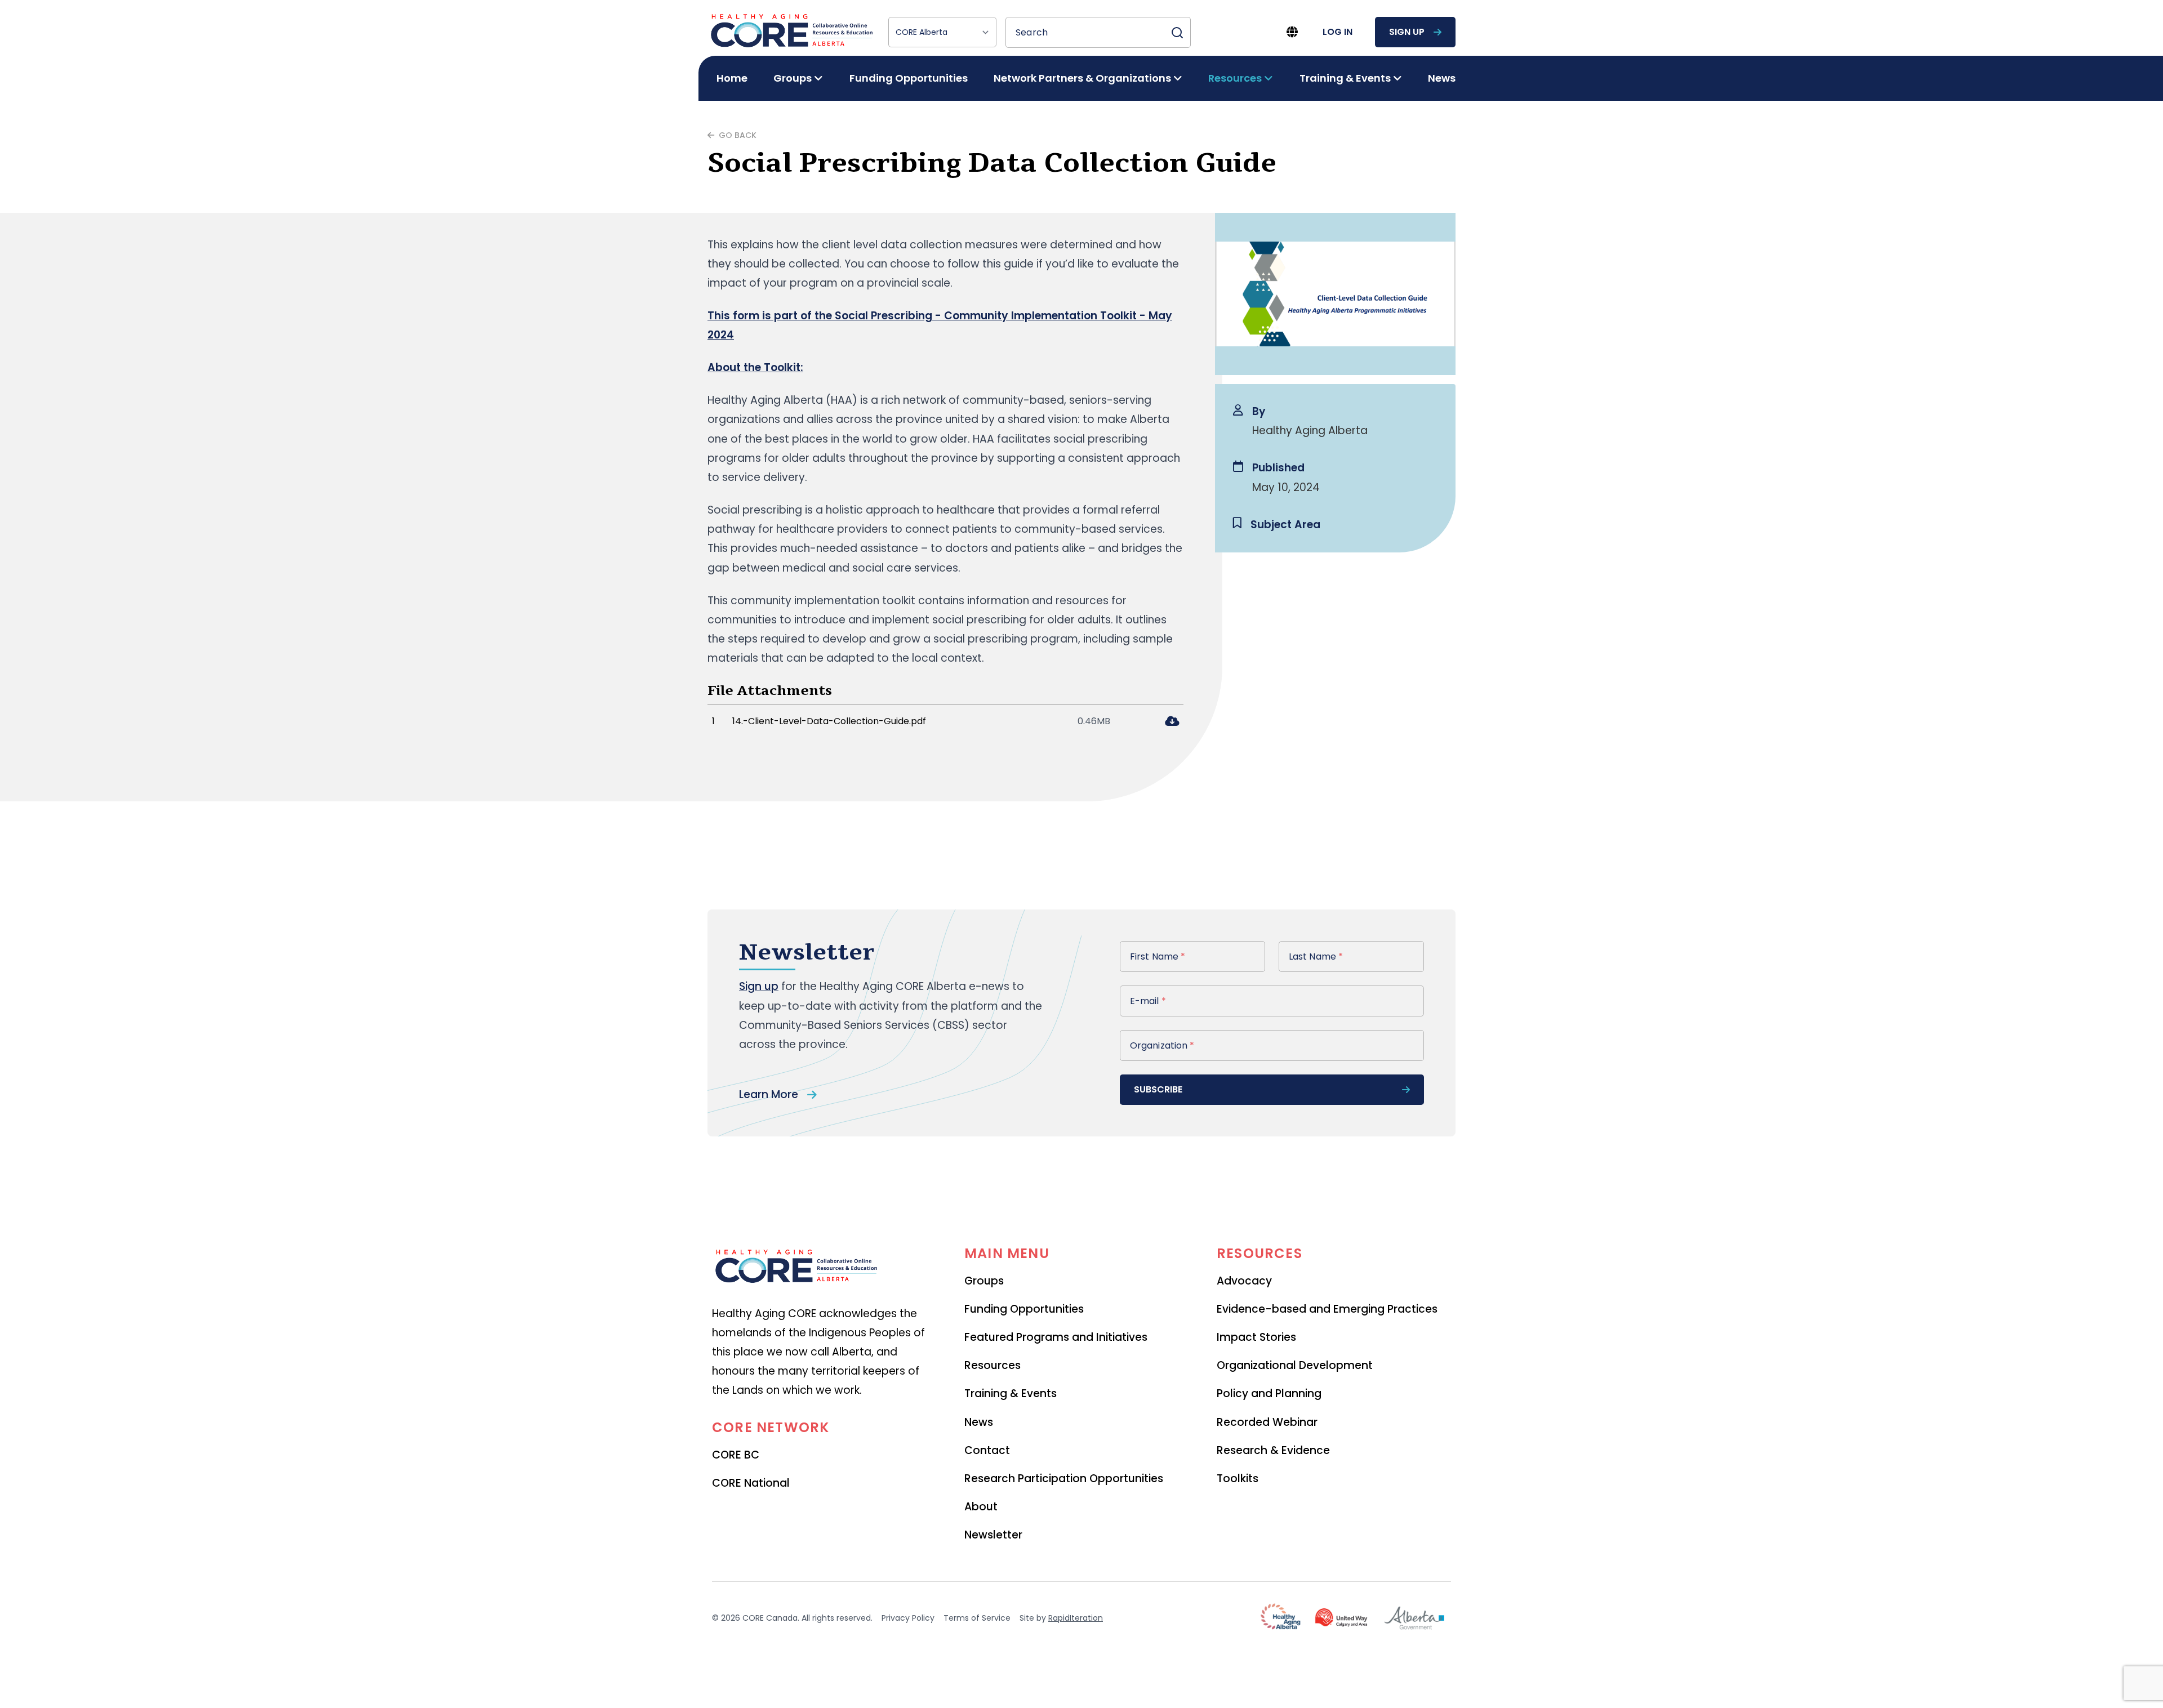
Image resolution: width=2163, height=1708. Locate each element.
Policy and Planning (1269, 1393)
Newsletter (993, 1535)
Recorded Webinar (1267, 1422)
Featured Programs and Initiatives (1056, 1337)
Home (732, 78)
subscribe (1158, 1089)
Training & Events (1011, 1393)
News (1442, 78)
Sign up (759, 986)
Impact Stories (1256, 1337)
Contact (987, 1450)
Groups (984, 1281)
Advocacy (1244, 1281)
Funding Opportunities (909, 78)
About (981, 1507)
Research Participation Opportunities (1064, 1479)
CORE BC (736, 1455)
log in (1338, 32)
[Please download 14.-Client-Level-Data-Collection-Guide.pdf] (1172, 722)
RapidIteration (1076, 1618)
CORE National (751, 1483)
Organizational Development (1295, 1365)
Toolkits (1238, 1479)
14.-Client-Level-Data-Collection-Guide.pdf (829, 721)
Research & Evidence (1273, 1450)
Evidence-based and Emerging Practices (1327, 1309)
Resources (993, 1365)
